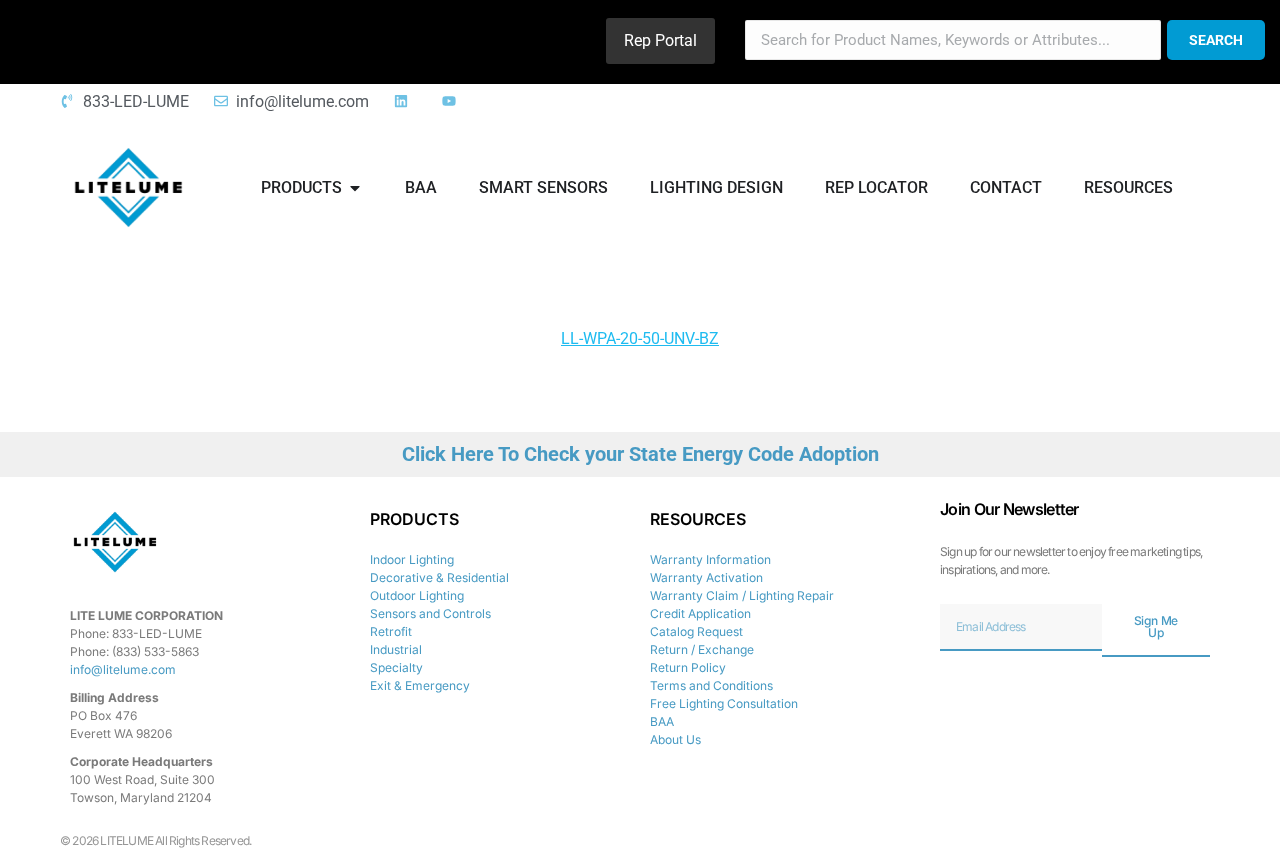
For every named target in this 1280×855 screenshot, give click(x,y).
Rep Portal (660, 40)
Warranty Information (710, 559)
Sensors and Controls (430, 613)
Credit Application (700, 613)
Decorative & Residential (439, 577)
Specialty (396, 667)
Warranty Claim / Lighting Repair (742, 595)
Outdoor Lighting (417, 595)
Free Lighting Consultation (724, 703)
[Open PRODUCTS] (355, 188)
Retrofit (391, 631)
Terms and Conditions (711, 685)
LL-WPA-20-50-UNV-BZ (640, 338)
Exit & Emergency (420, 685)
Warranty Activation (706, 577)
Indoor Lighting (412, 559)
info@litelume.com (123, 669)
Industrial (396, 649)
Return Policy (688, 667)
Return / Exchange (702, 649)
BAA (662, 721)
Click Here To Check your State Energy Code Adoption (640, 454)
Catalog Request (696, 631)
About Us (675, 739)
